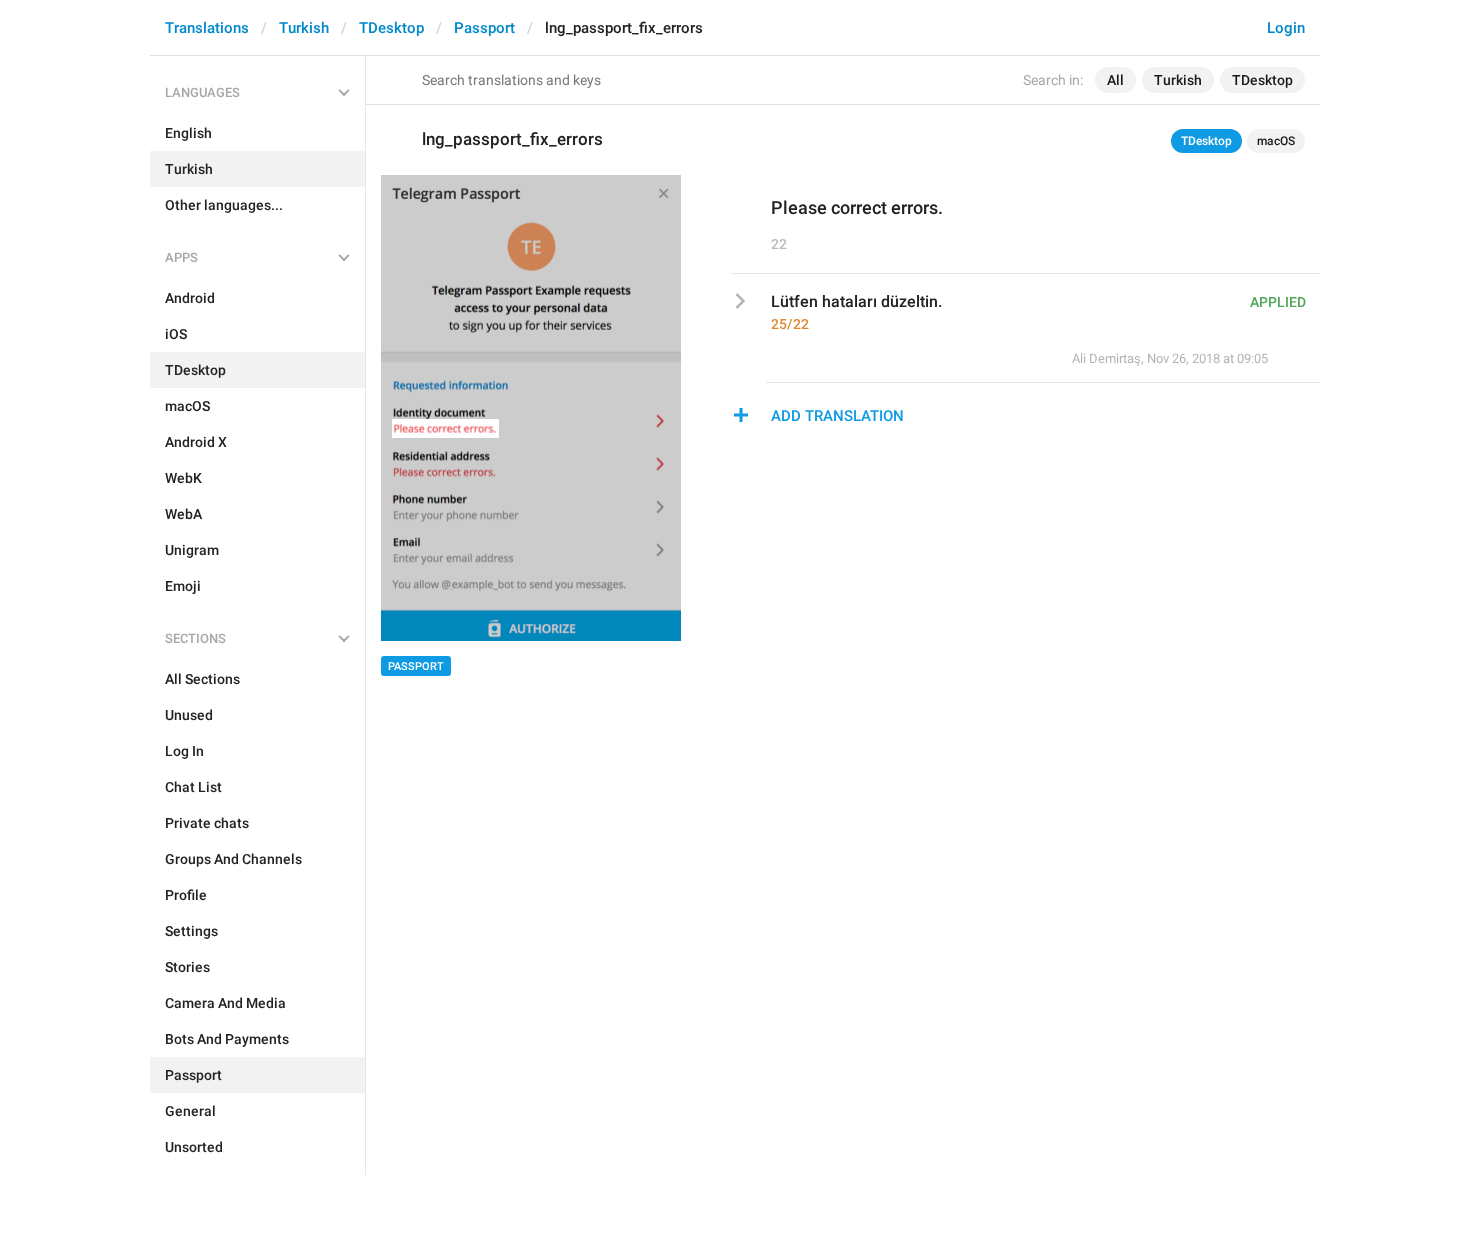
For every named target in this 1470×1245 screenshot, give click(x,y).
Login (1286, 28)
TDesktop (391, 28)
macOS (1276, 141)
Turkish (304, 28)
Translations (207, 28)
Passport (484, 28)
